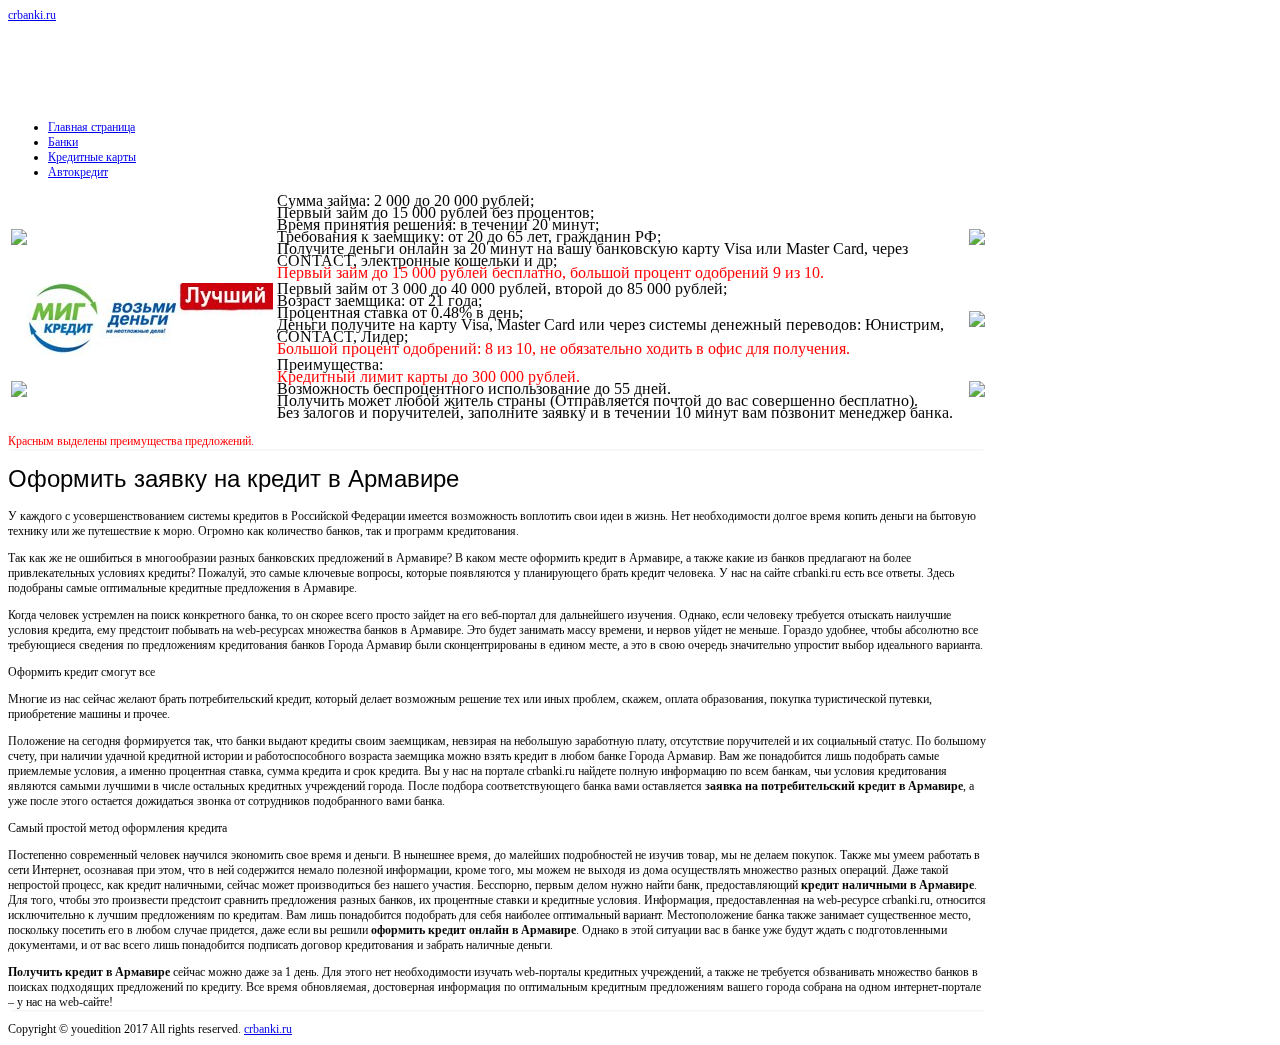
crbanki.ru (32, 15)
